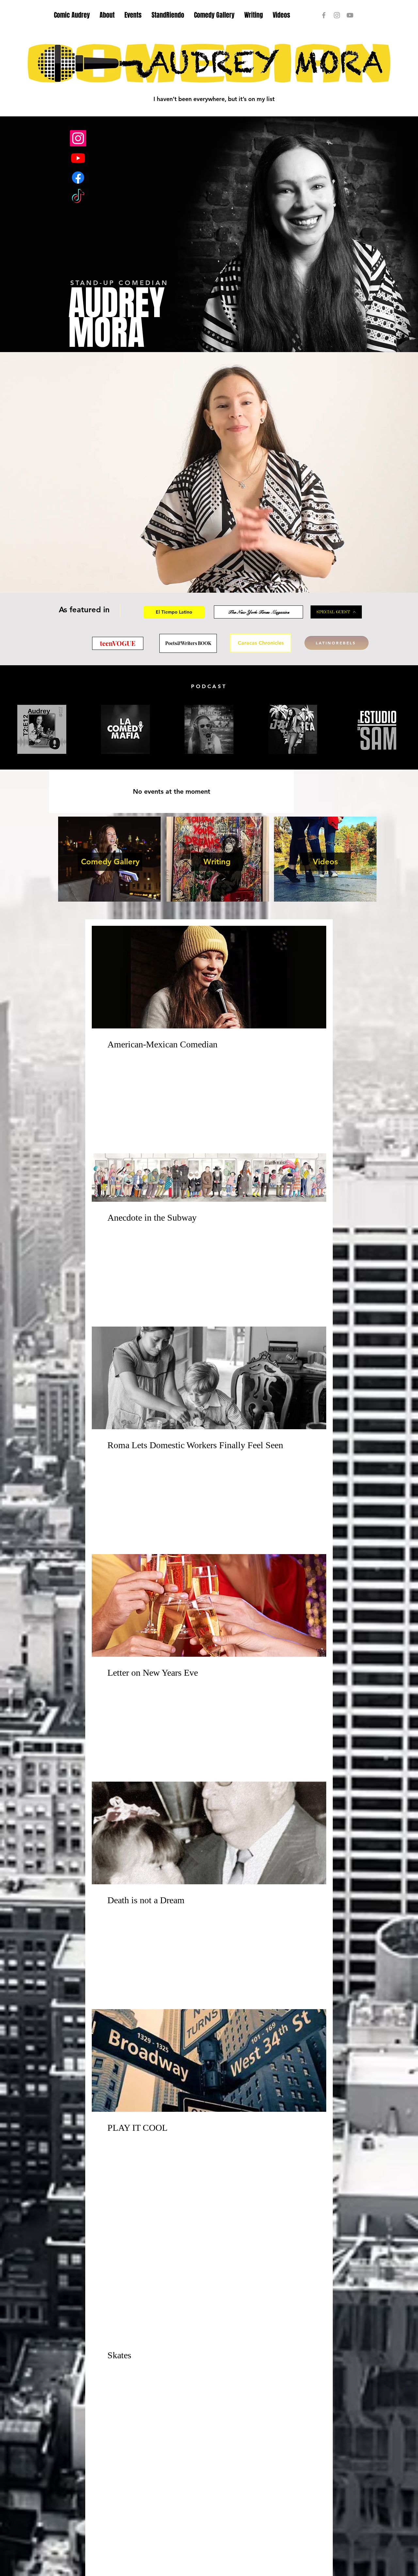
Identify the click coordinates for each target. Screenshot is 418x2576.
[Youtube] (78, 158)
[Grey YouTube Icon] (350, 15)
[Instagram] (78, 138)
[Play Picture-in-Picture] (403, 584)
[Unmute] (15, 584)
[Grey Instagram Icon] (337, 15)
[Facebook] (78, 178)
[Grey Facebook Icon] (324, 15)
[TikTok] (78, 197)
